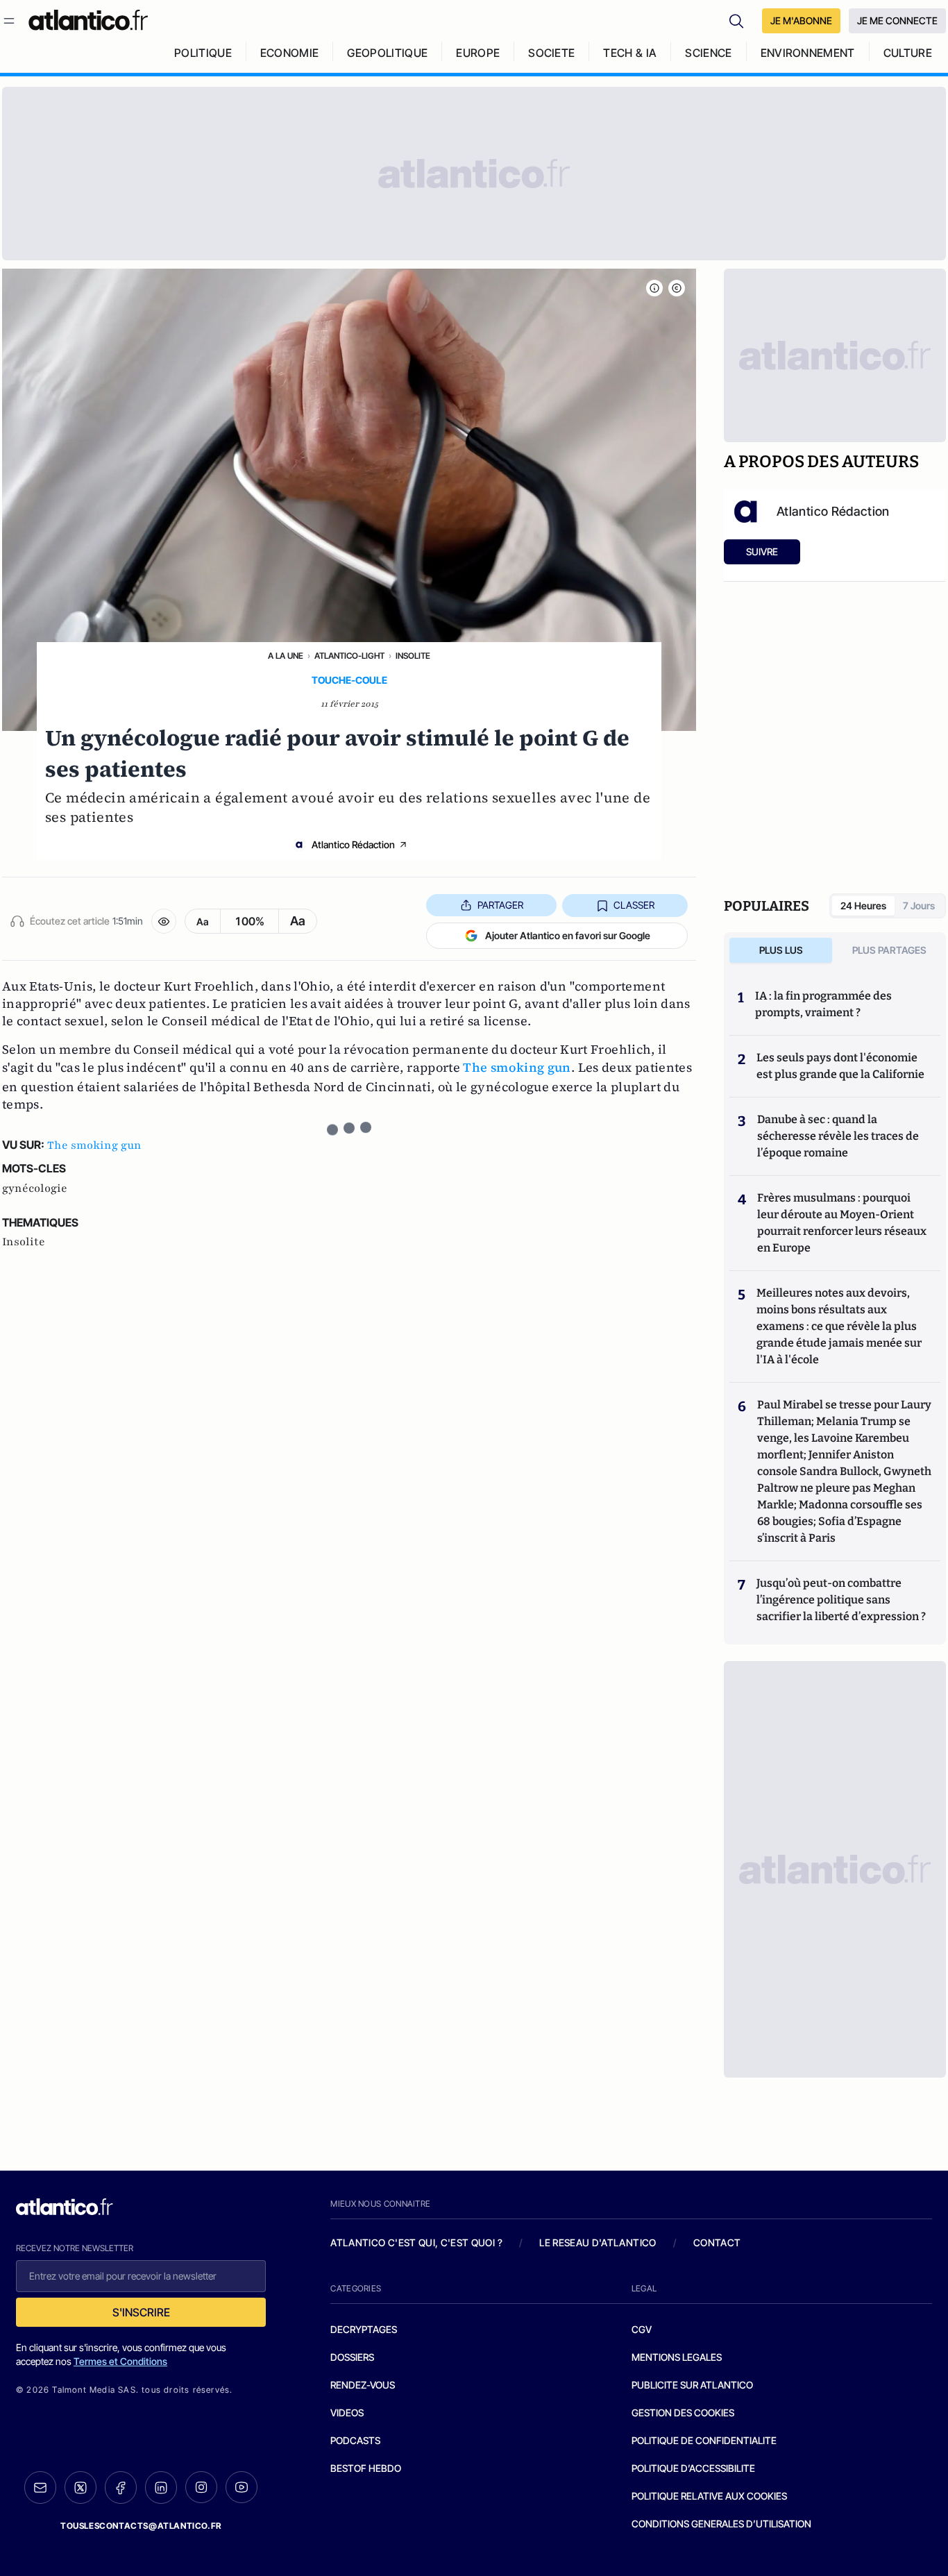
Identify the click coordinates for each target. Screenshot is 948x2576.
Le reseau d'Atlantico (598, 2242)
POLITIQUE (203, 53)
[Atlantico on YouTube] (242, 2487)
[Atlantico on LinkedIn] (161, 2487)
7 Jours (919, 906)
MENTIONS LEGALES (677, 2357)
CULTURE (908, 53)
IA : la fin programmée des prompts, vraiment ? (823, 1004)
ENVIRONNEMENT (808, 53)
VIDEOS (347, 2413)
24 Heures (863, 906)
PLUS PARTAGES (889, 950)
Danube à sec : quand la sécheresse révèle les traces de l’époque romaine (838, 1136)
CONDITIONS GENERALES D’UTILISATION (721, 2524)
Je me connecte (897, 20)
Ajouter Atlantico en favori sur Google (568, 935)
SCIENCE (708, 53)
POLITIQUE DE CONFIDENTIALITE (704, 2440)
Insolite (413, 656)
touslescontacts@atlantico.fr (141, 2526)
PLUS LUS (781, 950)
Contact (717, 2242)
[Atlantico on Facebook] (121, 2487)
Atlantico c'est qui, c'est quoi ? (416, 2242)
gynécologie (35, 1188)
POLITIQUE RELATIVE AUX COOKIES (709, 2496)
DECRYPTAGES (364, 2329)
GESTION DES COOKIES (683, 2413)
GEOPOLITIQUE (387, 53)
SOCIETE (551, 53)
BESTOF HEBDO (366, 2468)
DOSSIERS (352, 2357)
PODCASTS (355, 2440)
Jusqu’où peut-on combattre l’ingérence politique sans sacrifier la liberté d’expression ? (841, 1600)
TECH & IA (630, 53)
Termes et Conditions (120, 2361)
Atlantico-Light (349, 656)
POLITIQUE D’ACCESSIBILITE (693, 2468)
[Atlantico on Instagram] (201, 2487)
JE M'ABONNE (801, 20)
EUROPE (478, 53)
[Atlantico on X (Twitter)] (81, 2487)
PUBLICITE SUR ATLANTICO (692, 2385)
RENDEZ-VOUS (363, 2385)
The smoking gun (517, 1067)
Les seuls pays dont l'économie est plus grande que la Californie (840, 1066)
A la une (286, 656)
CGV (642, 2329)
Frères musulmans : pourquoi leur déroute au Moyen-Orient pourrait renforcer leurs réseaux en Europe (842, 1223)
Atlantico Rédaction (353, 844)
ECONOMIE (290, 53)
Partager (500, 905)
